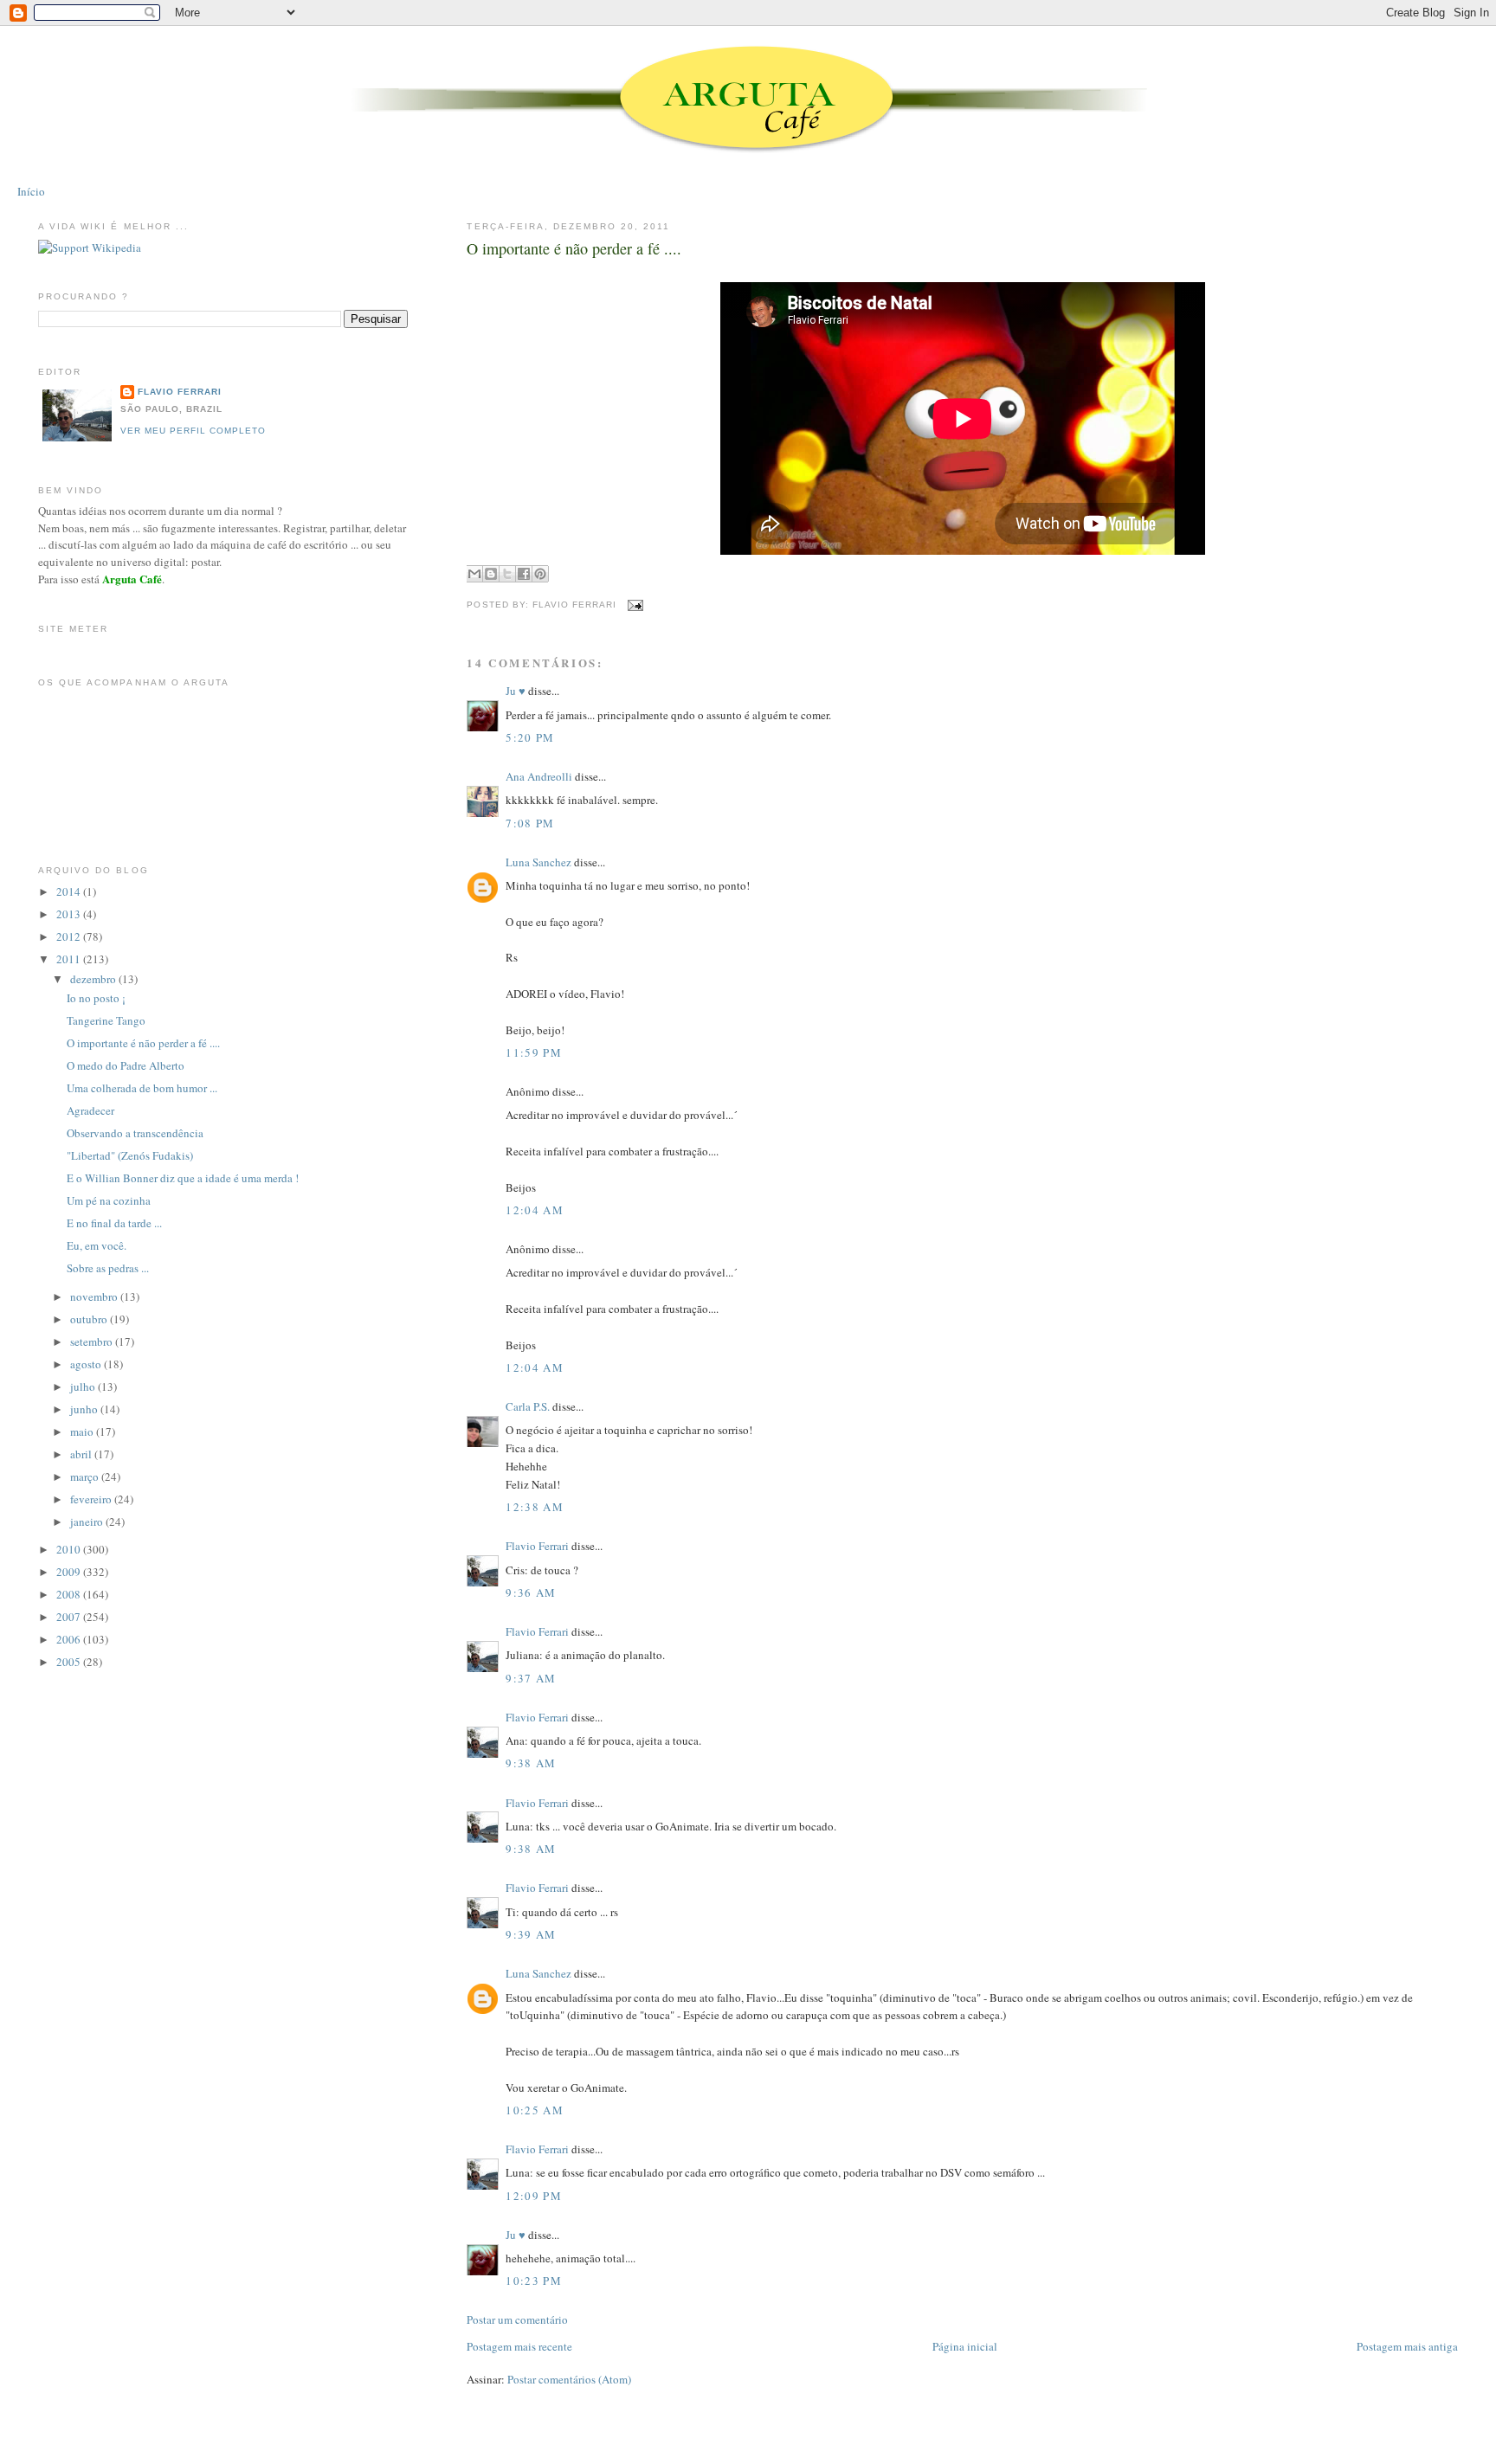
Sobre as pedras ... (108, 1268)
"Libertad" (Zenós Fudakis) (130, 1155)
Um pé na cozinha (109, 1200)
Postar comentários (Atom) (569, 2379)
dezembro (94, 979)
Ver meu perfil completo (193, 431)
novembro (95, 1296)
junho (85, 1409)
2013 (70, 914)
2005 (70, 1662)
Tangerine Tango (106, 1020)
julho (84, 1386)
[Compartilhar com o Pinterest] (540, 574)
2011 (70, 959)
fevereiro (92, 1499)
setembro (93, 1341)
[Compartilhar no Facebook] (524, 574)
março (86, 1476)
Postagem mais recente (519, 2346)
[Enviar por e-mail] (474, 574)
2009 (70, 1572)
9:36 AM (531, 1592)
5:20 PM (530, 737)
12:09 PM (533, 2196)
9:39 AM (531, 1934)
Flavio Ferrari (537, 1546)
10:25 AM (534, 2110)
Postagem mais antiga (1407, 2346)
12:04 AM (534, 1210)
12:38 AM (534, 1507)
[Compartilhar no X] (507, 574)
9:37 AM (531, 1678)
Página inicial (965, 2346)
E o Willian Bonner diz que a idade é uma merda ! (183, 1178)
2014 (70, 891)
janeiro (88, 1522)
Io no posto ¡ (96, 998)
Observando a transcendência (135, 1133)
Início (31, 191)
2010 (70, 1549)
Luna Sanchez (538, 862)
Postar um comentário (517, 2319)
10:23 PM (533, 2281)
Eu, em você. (97, 1245)
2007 (70, 1617)
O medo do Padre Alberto (126, 1065)
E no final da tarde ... (114, 1223)
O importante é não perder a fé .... (574, 248)
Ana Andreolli (539, 776)
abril (82, 1454)
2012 (70, 936)
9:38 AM (531, 1763)
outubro (90, 1319)
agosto (87, 1364)
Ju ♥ (516, 691)
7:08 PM (530, 823)
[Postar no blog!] (491, 574)
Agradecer (90, 1110)
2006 (70, 1639)
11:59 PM (533, 1052)
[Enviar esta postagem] (633, 605)
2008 (70, 1594)
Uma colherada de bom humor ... (142, 1088)
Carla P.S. (528, 1406)
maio (83, 1431)
